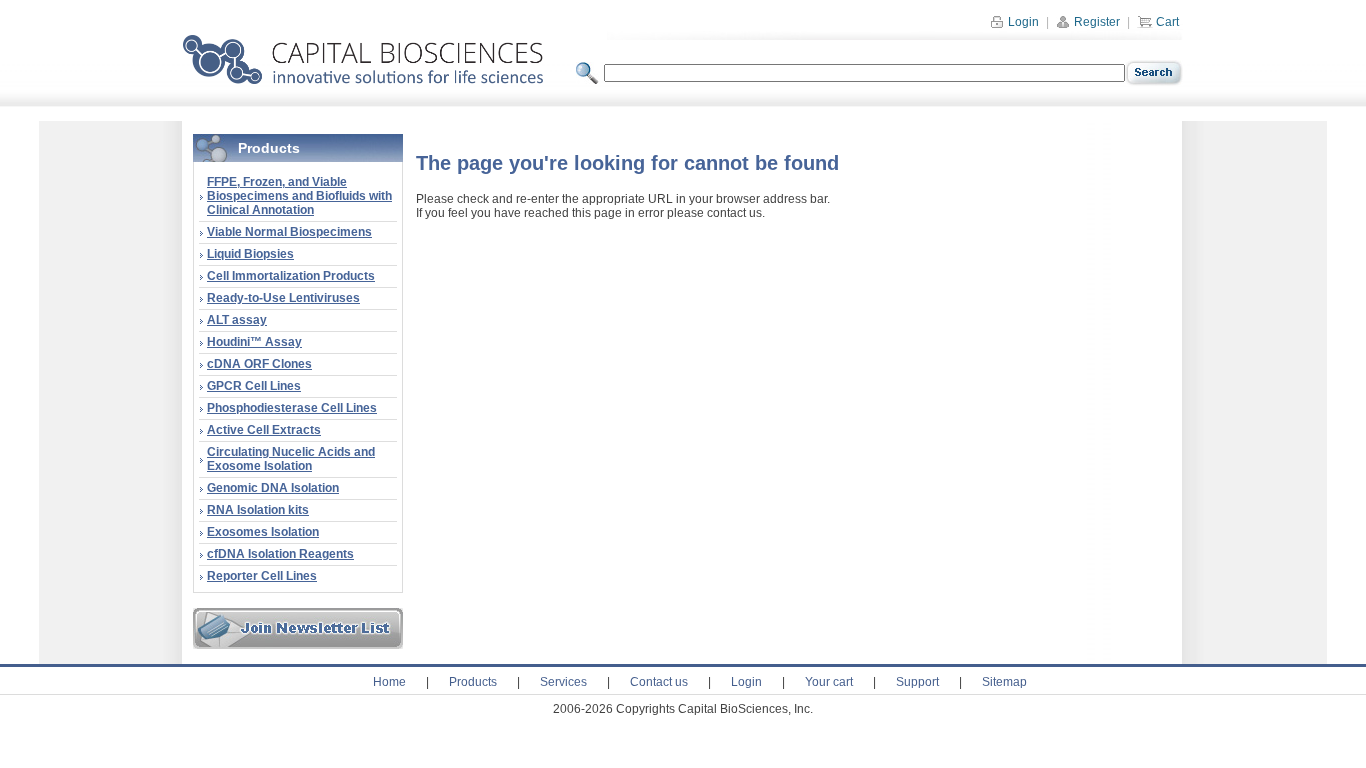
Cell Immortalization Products (291, 276)
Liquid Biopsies (250, 254)
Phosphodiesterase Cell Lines (292, 408)
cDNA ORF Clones (259, 364)
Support (917, 682)
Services (563, 682)
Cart (1166, 22)
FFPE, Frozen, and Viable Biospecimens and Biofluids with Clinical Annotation (299, 196)
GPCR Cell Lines (254, 386)
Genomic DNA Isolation (273, 488)
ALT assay (237, 320)
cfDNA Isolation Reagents (280, 554)
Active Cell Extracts (264, 430)
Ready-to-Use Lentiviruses (283, 298)
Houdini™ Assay (254, 342)
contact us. (736, 213)
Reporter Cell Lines (262, 576)
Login (1022, 22)
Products (473, 682)
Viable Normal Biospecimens (289, 232)
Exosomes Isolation (263, 532)
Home (389, 682)
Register (1095, 22)
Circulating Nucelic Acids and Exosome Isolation (291, 459)
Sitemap (1004, 682)
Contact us (659, 682)
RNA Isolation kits (258, 510)
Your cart (829, 682)
